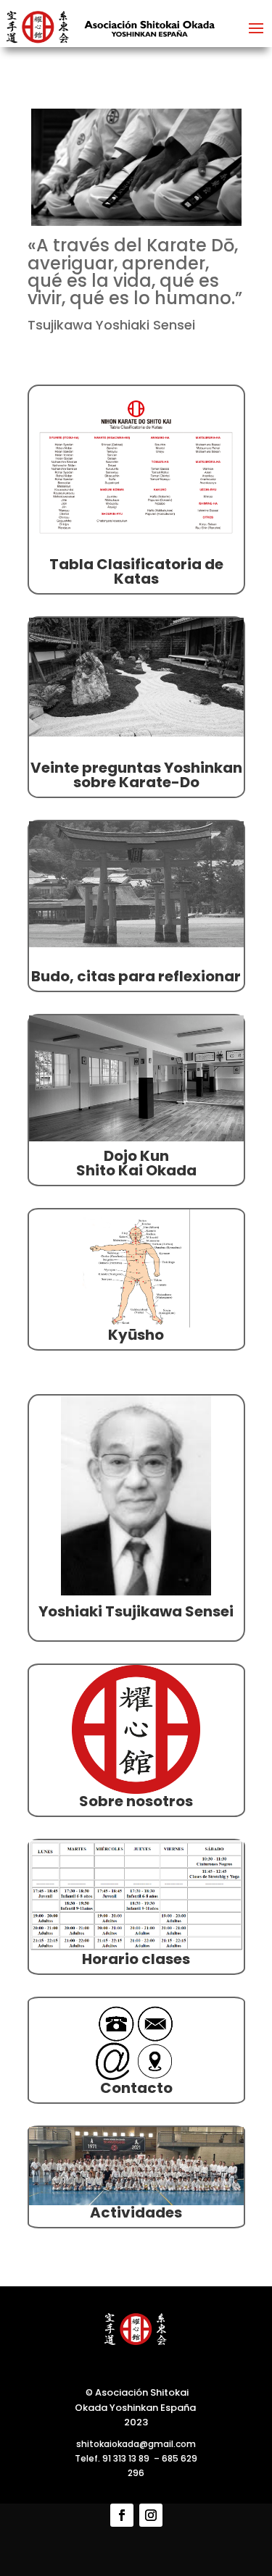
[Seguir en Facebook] (122, 2515)
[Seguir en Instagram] (151, 2515)
